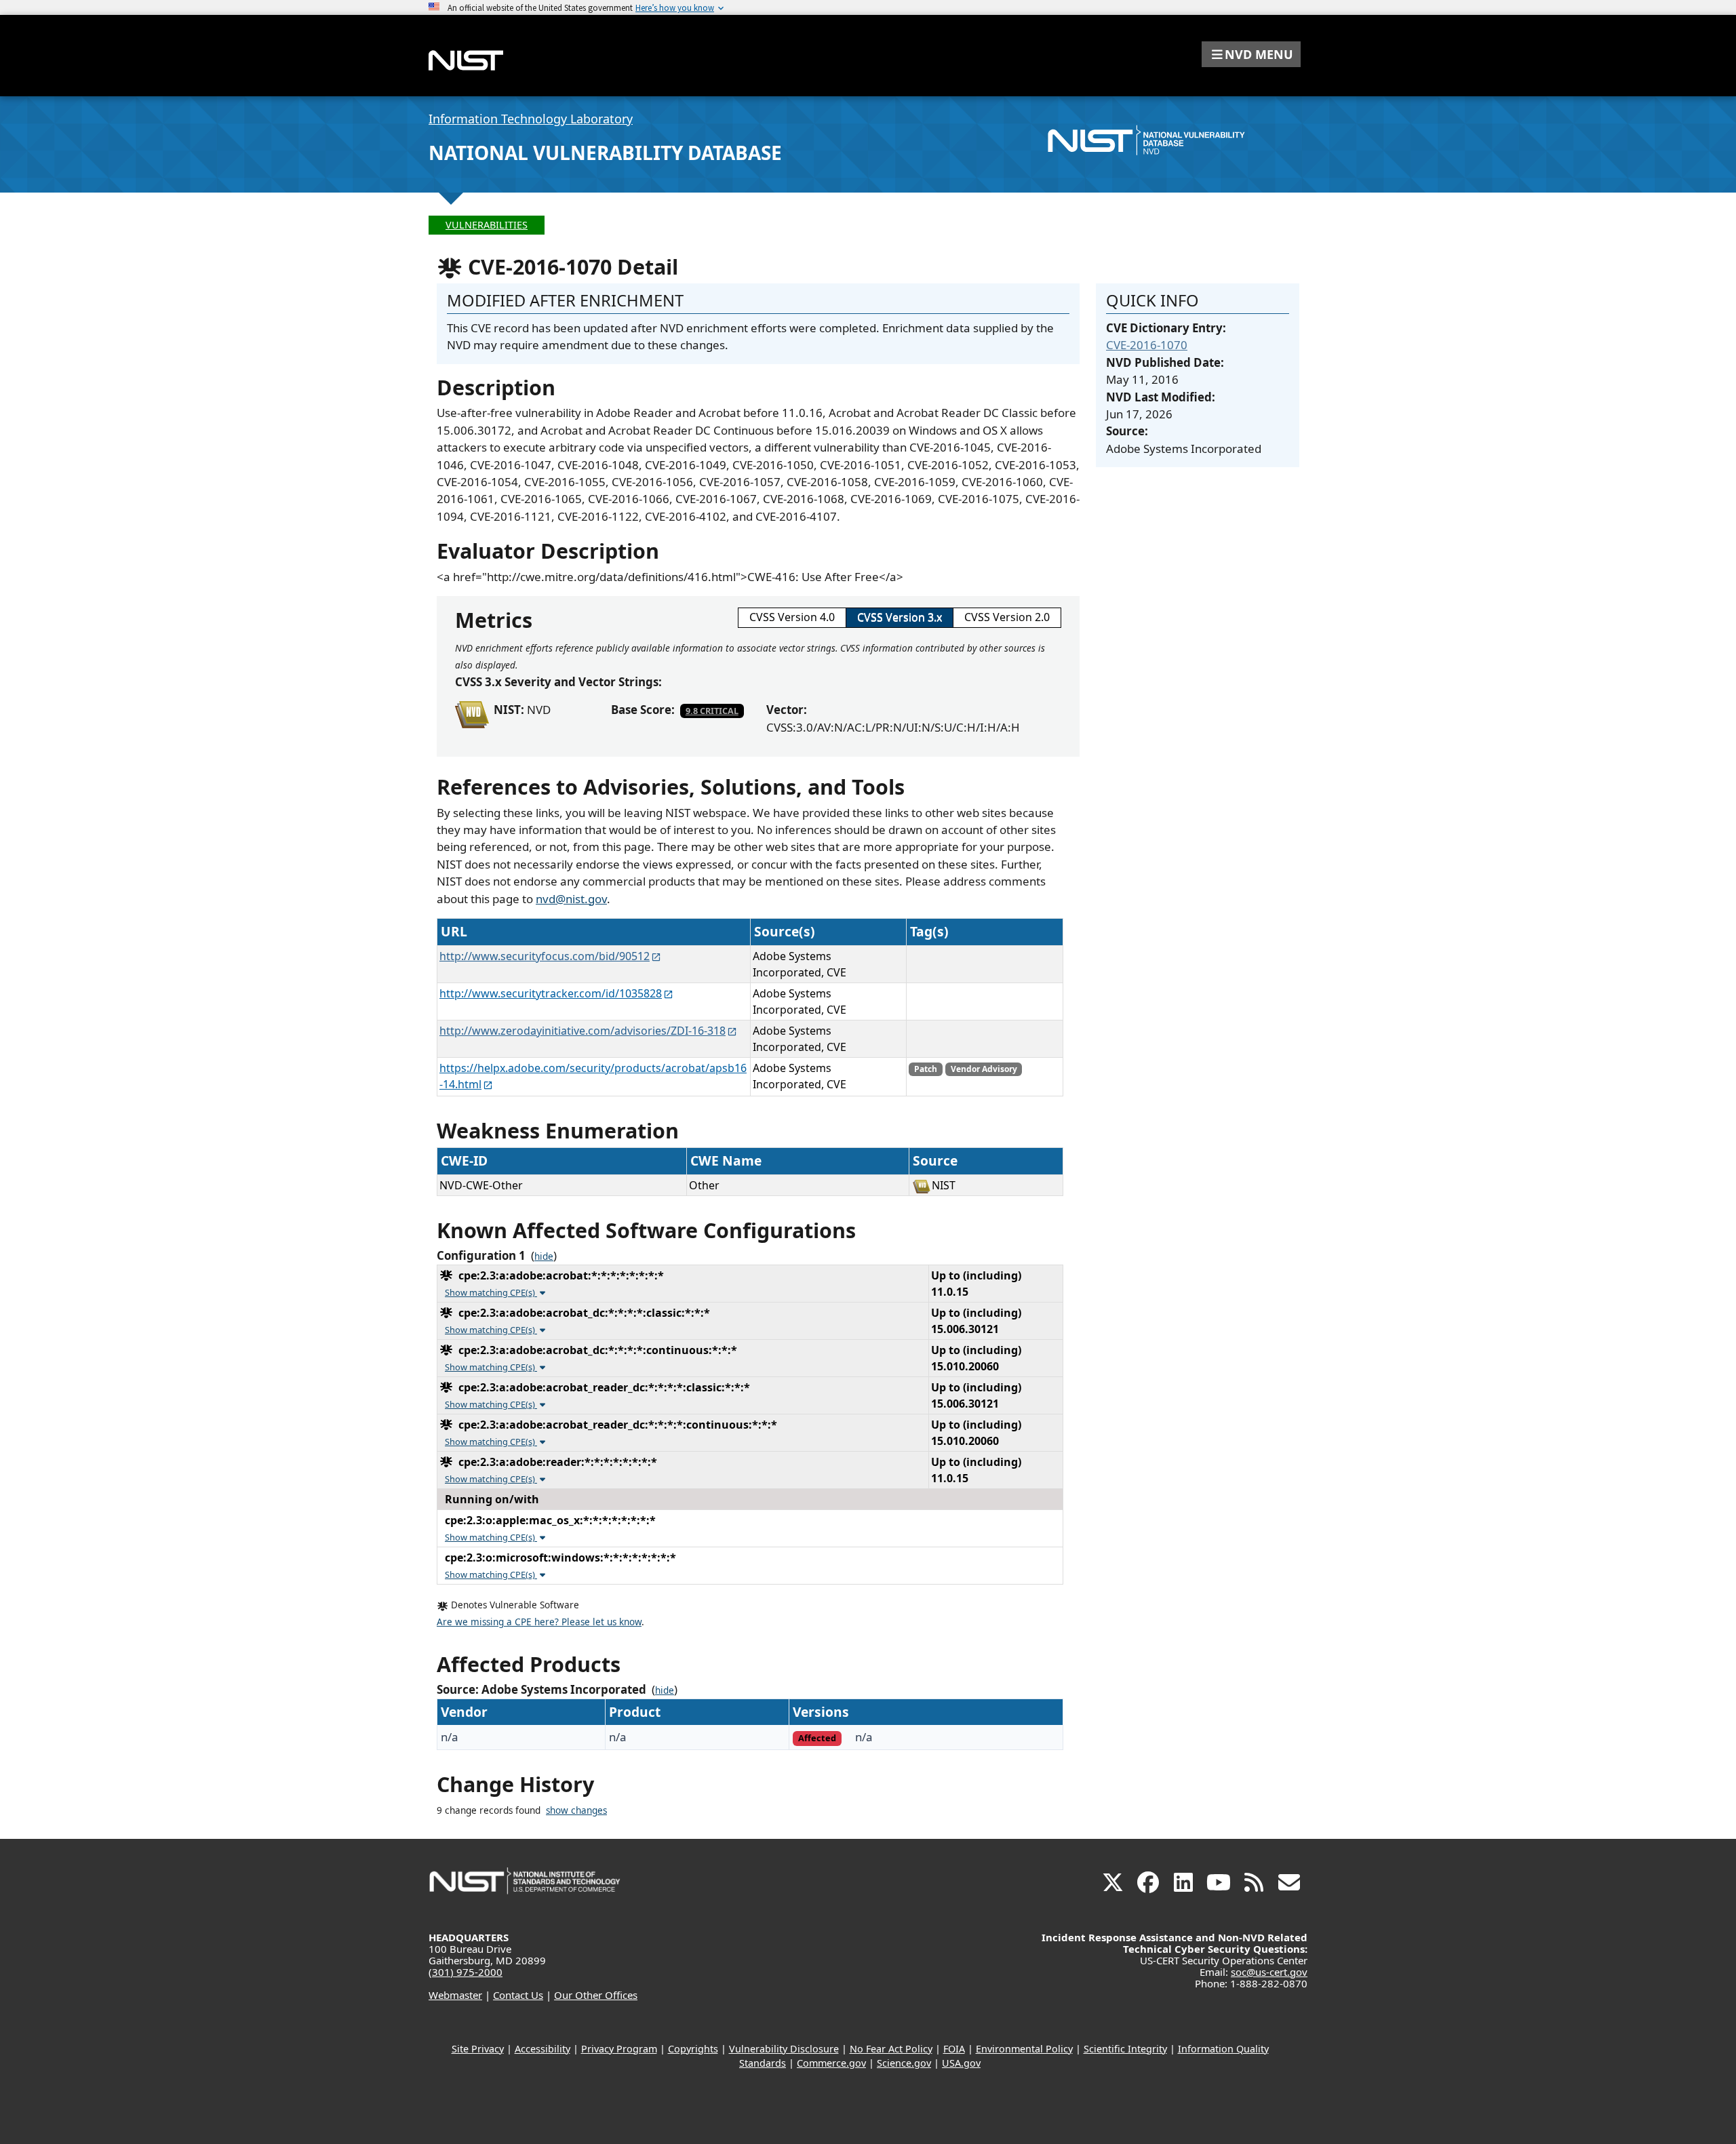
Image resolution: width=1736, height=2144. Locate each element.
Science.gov (904, 2063)
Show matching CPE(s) (491, 1292)
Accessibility (542, 2049)
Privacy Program (619, 2049)
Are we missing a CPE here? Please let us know (539, 1622)
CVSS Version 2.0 (1007, 617)
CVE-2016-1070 (1147, 345)
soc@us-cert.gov (1269, 1972)
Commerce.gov (831, 2063)
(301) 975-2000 (466, 1972)
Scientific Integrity (1125, 2049)
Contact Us (518, 1995)
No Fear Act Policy (891, 2049)
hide (544, 1256)
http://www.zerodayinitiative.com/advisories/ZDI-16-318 (583, 1031)
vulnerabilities (487, 225)
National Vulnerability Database (605, 153)
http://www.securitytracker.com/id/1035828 (551, 993)
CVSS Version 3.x (900, 617)
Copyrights (693, 2049)
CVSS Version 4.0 (792, 617)
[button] (1251, 54)
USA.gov (961, 2063)
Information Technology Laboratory (531, 119)
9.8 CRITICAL (712, 711)
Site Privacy (478, 2049)
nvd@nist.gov (571, 899)
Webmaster (455, 1995)
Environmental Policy (1024, 2049)
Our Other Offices (596, 1995)
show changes (576, 1810)
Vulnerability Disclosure (784, 2049)
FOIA (954, 2049)
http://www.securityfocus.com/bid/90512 (545, 956)
